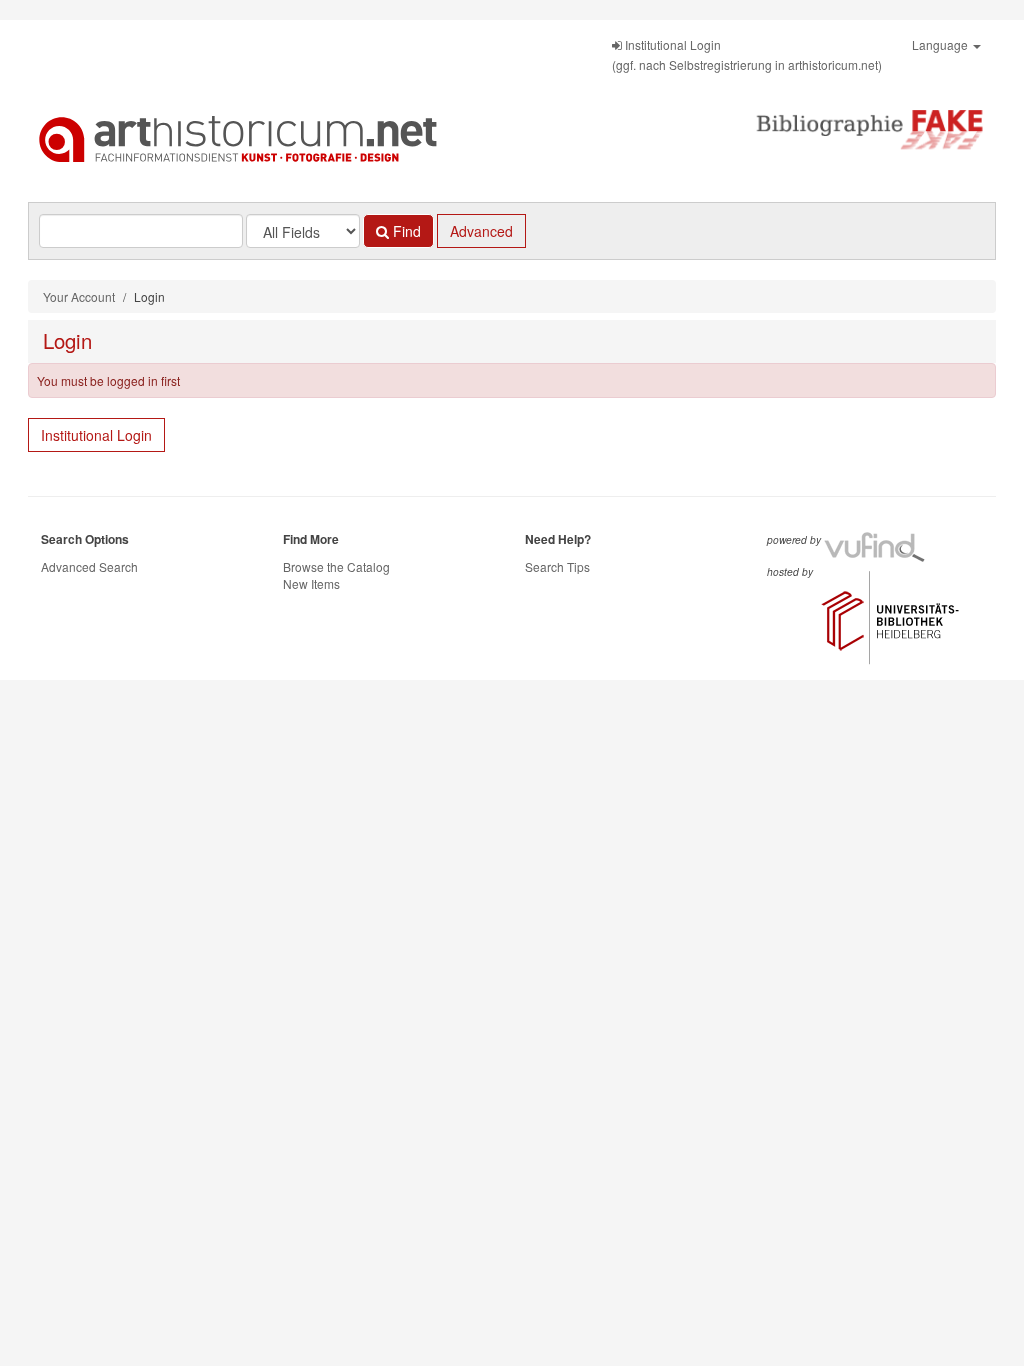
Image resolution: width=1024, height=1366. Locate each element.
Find (405, 231)
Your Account (79, 296)
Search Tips (557, 566)
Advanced (481, 231)
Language (941, 44)
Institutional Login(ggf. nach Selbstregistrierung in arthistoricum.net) (747, 54)
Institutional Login (96, 435)
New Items (311, 583)
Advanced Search (89, 566)
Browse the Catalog (336, 566)
